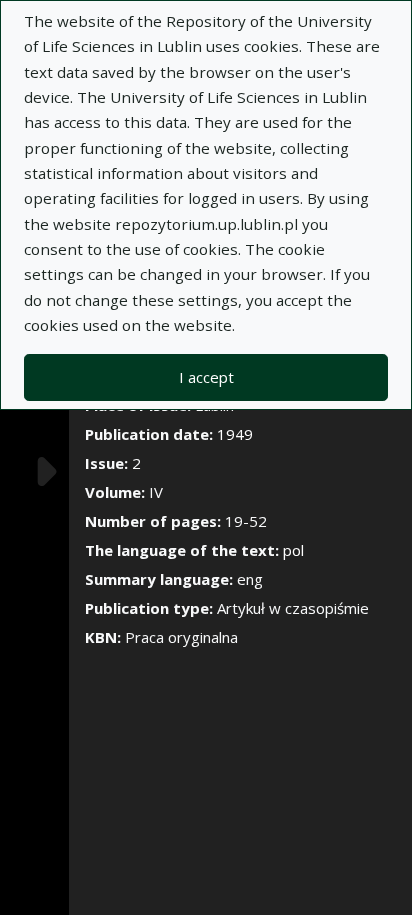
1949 (235, 434)
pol (293, 550)
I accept (206, 377)
